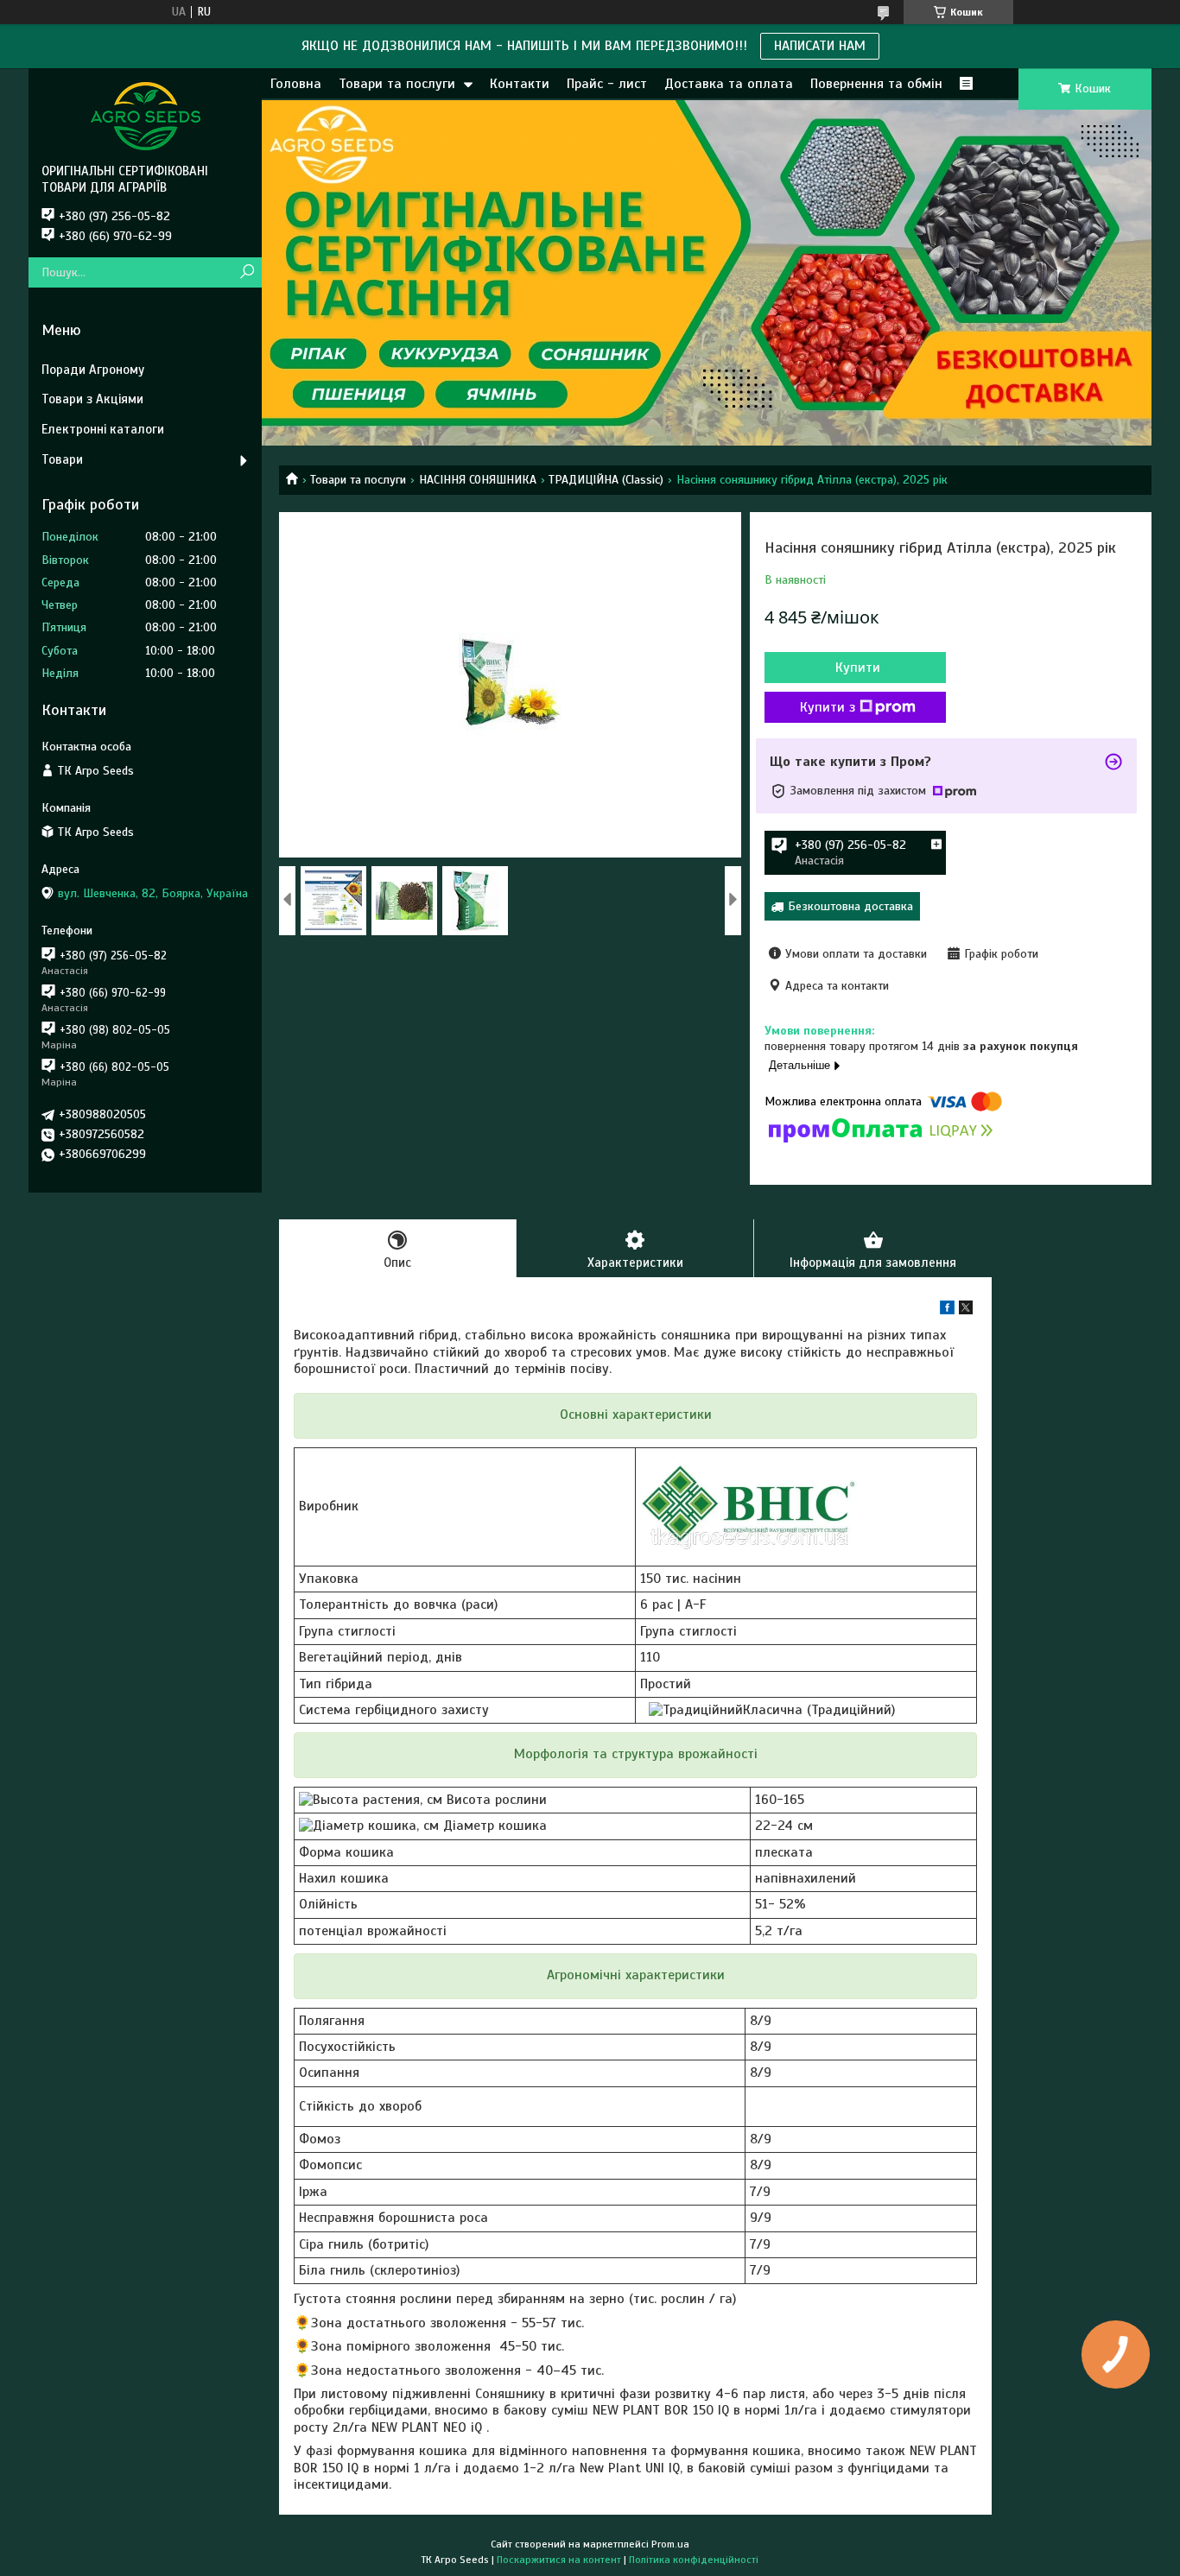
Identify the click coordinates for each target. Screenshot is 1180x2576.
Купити (858, 668)
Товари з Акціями (92, 399)
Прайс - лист (607, 84)
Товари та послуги (397, 84)
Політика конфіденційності (694, 2560)
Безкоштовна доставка (850, 906)
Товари (62, 459)
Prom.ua (670, 2544)
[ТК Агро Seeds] (145, 116)
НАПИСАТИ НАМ (820, 46)
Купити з (828, 707)
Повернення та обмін (876, 84)
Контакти (520, 84)
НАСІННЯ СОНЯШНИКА (478, 480)
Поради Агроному (93, 370)
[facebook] (947, 1310)
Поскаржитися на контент (559, 2560)
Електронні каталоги (103, 429)
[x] (966, 1310)
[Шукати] (247, 272)
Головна (296, 84)
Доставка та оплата (729, 84)
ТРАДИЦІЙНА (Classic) (606, 480)
